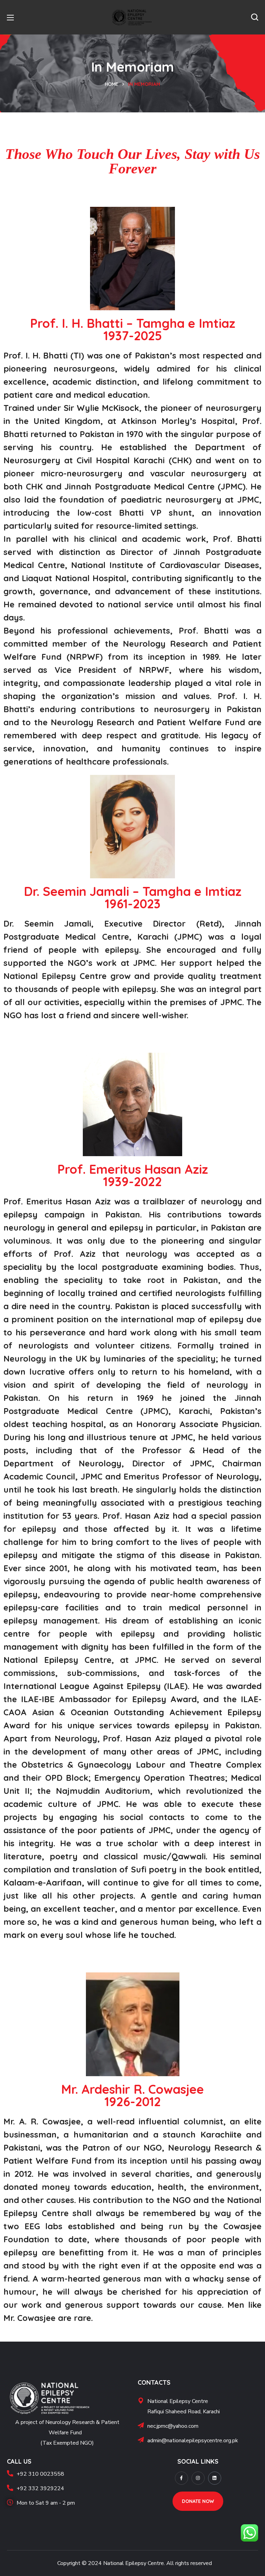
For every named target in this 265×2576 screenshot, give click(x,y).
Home (112, 84)
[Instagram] (198, 2478)
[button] (255, 17)
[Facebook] (181, 2478)
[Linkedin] (215, 2478)
